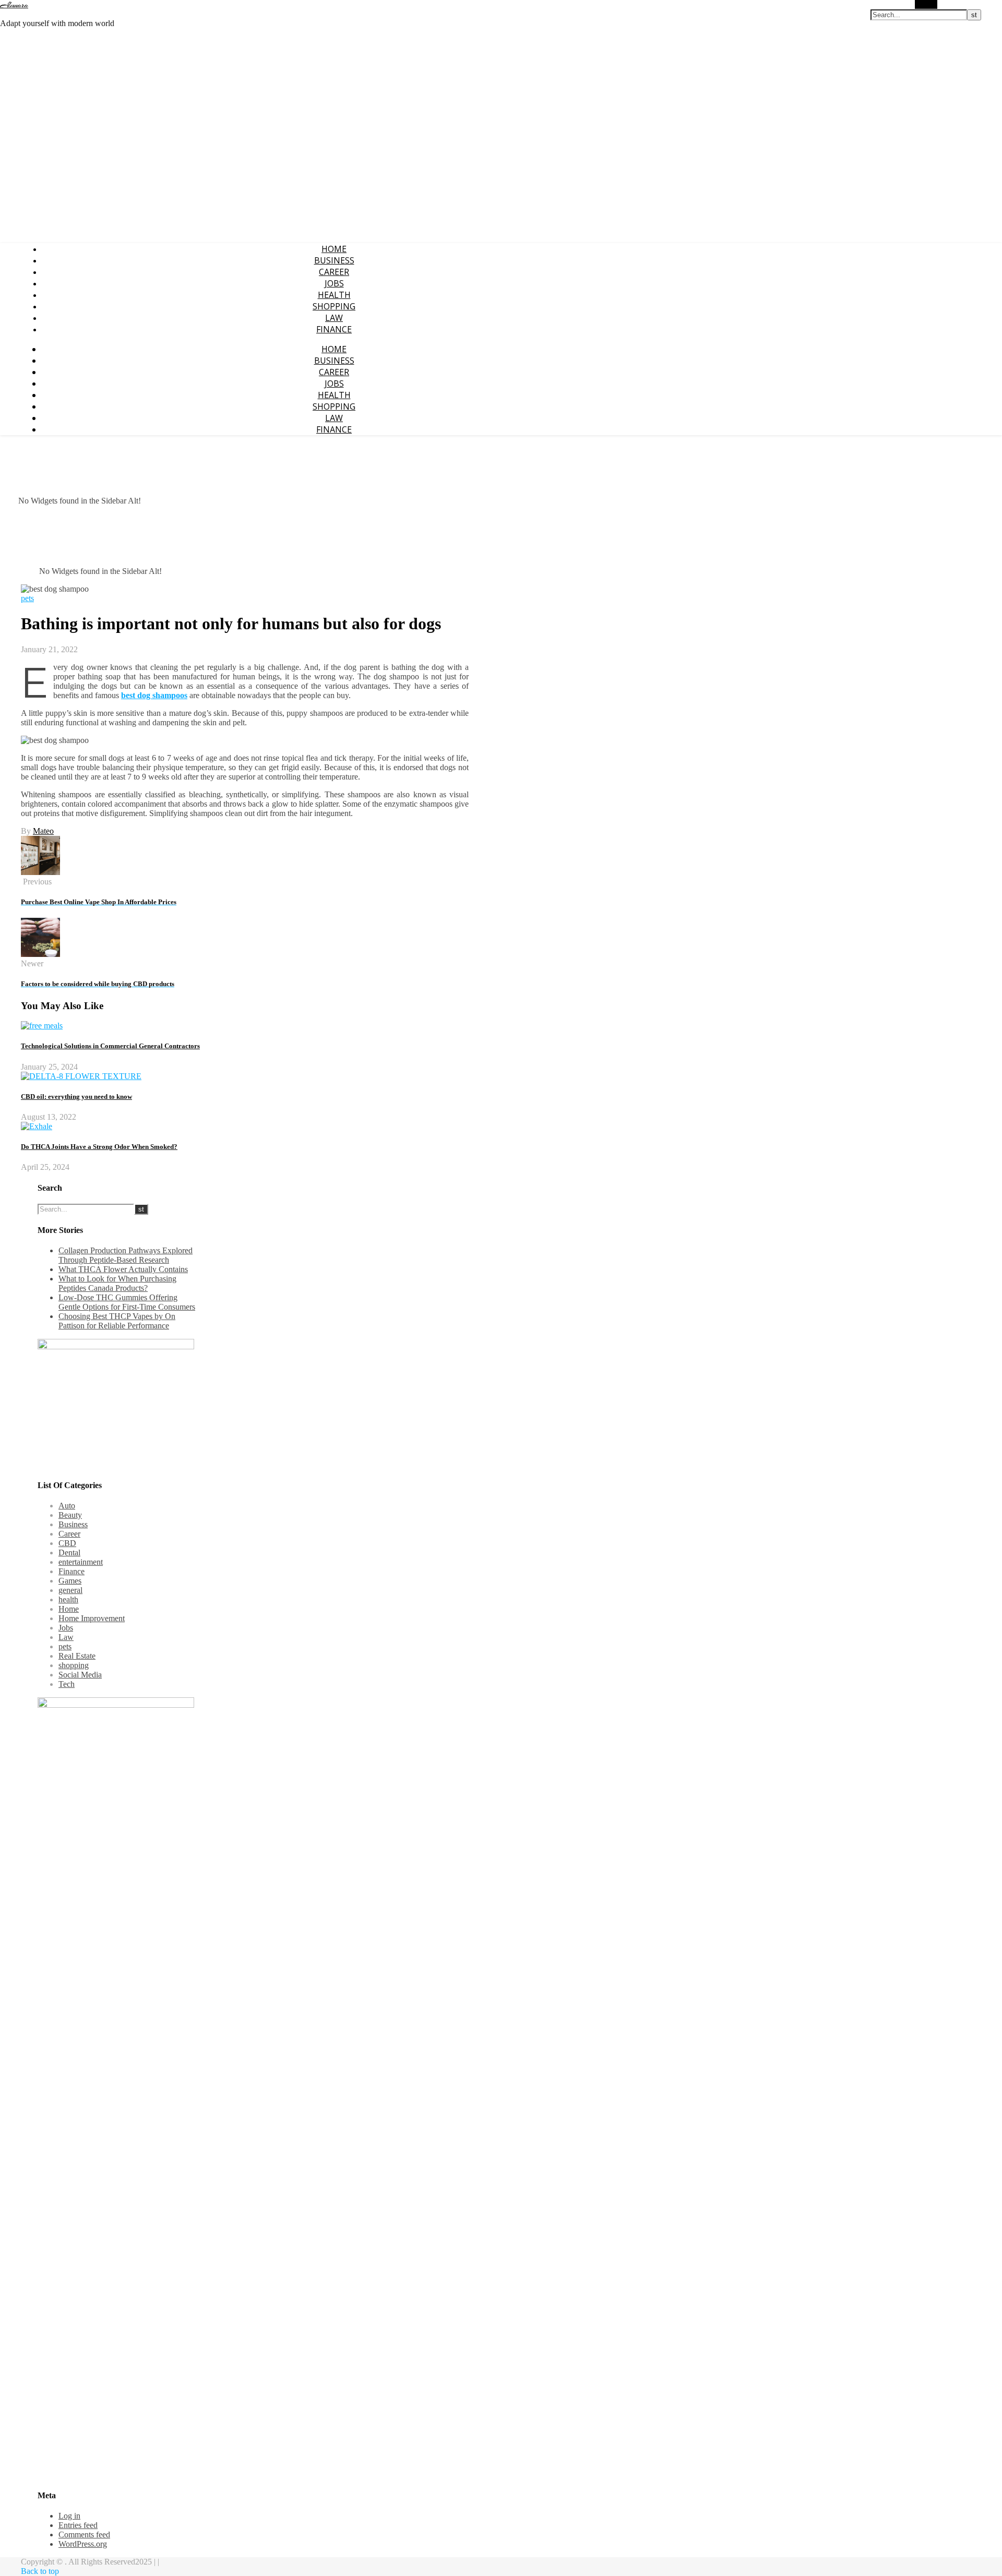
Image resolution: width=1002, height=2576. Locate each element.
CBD (67, 1543)
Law (334, 318)
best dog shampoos (154, 695)
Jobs (334, 283)
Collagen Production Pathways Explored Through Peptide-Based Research (126, 1255)
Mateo (43, 831)
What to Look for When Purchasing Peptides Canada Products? (117, 1283)
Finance (334, 329)
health (334, 295)
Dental (69, 1553)
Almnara (14, 5)
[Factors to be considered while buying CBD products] (40, 954)
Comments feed (84, 2535)
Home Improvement (92, 1618)
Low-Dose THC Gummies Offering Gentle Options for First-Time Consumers (127, 1302)
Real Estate (77, 1656)
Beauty (70, 1515)
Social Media (80, 1675)
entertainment (81, 1562)
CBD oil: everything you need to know (76, 1097)
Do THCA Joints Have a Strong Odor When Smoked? (99, 1147)
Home (334, 249)
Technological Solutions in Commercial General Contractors (110, 1046)
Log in (69, 2516)
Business (334, 260)
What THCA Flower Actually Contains (123, 1269)
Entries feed (78, 2525)
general (70, 1590)
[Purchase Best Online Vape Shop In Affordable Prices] (40, 872)
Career (334, 272)
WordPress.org (83, 2544)
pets (27, 598)
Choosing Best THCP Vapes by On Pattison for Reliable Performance (117, 1321)
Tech (67, 1684)
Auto (67, 1506)
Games (70, 1581)
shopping (334, 306)
